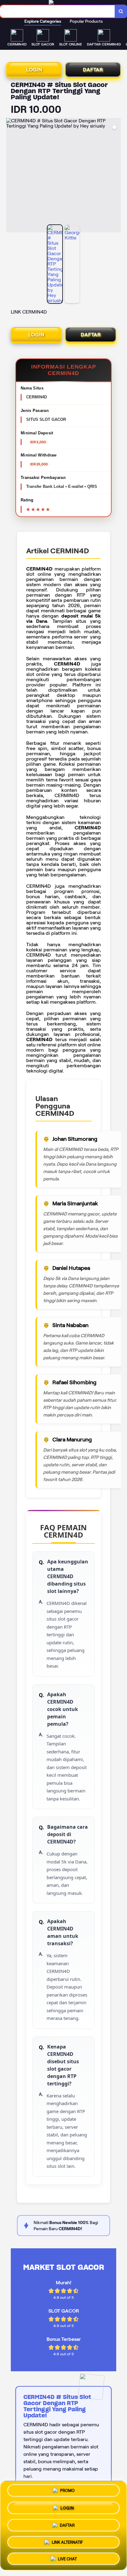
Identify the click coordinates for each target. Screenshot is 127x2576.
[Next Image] (116, 176)
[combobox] (57, 11)
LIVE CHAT (67, 2557)
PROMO (67, 2491)
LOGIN (34, 70)
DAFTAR (93, 70)
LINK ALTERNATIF (67, 2540)
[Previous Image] (11, 176)
